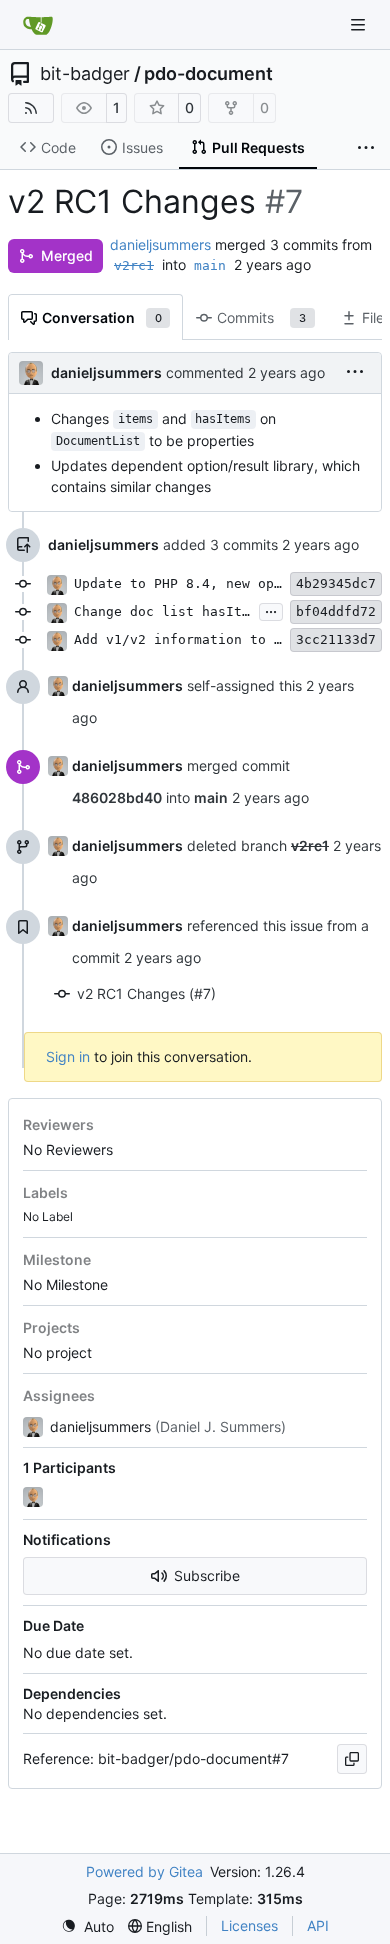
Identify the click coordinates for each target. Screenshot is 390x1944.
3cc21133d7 (336, 639)
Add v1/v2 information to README (198, 639)
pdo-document (208, 74)
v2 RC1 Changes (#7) (146, 993)
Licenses (249, 1925)
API (318, 1925)
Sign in (68, 1056)
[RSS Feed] (31, 108)
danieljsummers (160, 244)
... (271, 609)
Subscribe (207, 1575)
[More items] (366, 148)
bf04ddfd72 (336, 611)
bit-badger (85, 74)
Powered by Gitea (144, 1871)
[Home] (38, 25)
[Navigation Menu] (360, 24)
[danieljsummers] (35, 1497)
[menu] (355, 372)
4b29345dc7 (336, 583)
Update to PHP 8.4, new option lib (206, 583)
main (210, 265)
